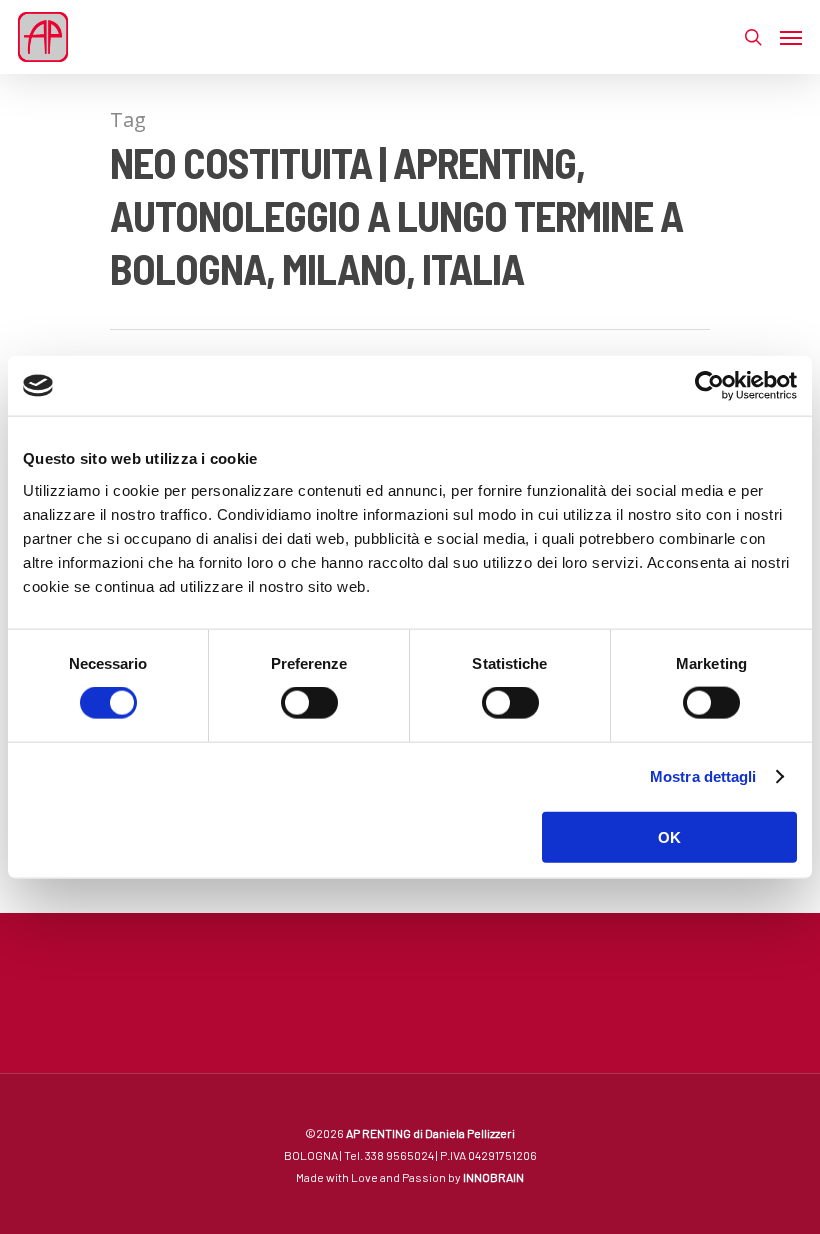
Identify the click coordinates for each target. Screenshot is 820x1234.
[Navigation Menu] (791, 37)
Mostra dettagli (703, 776)
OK (669, 836)
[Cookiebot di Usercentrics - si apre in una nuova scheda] (709, 386)
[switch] (309, 703)
